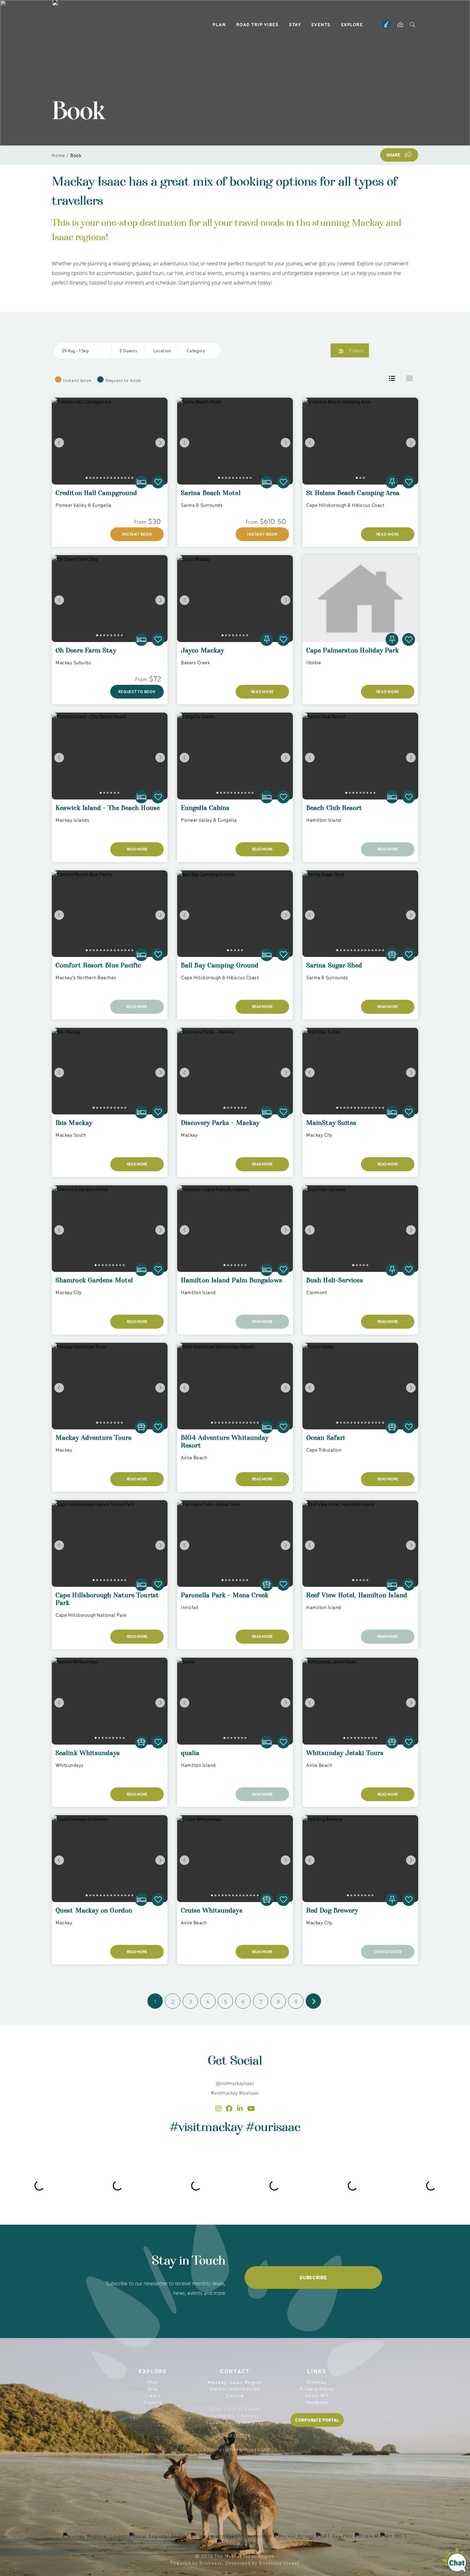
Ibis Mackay (74, 1126)
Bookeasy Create (279, 2563)
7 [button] (261, 2001)
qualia (190, 1756)
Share (394, 155)
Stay (295, 24)
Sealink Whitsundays (88, 1756)
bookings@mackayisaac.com (237, 2449)
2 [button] (173, 2001)
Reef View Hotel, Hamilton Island (357, 1598)
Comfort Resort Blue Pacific (98, 968)
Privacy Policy (317, 2389)
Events (321, 24)
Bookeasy (211, 2563)
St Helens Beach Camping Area (353, 496)
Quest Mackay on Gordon (94, 1913)
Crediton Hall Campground (96, 496)
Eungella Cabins (205, 811)
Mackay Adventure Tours (94, 1441)
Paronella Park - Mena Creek (225, 1598)
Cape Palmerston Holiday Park (353, 653)
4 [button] (208, 2001)
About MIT (317, 2395)
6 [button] (243, 2001)
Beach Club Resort (334, 811)
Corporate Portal (317, 2420)
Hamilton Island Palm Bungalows (232, 1283)
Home (59, 155)
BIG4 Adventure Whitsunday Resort (225, 1445)
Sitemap (317, 2382)
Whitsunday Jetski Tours (345, 1756)
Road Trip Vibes (258, 24)
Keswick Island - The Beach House (108, 811)
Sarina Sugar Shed (334, 968)
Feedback (317, 2402)
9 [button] (296, 2001)
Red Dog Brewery (332, 1913)
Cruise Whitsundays (212, 1913)
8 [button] (278, 2001)
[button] (83, 351)
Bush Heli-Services (335, 1283)
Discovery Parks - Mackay (220, 1126)
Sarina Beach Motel (211, 496)
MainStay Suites (331, 1126)
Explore (352, 24)
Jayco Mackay (203, 653)
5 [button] (226, 2001)
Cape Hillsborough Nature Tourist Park (107, 1602)
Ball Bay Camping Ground (220, 968)
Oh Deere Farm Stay (86, 653)
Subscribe (313, 2277)
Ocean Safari (326, 1441)
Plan (219, 24)
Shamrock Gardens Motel (94, 1283)
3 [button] (190, 2001)
